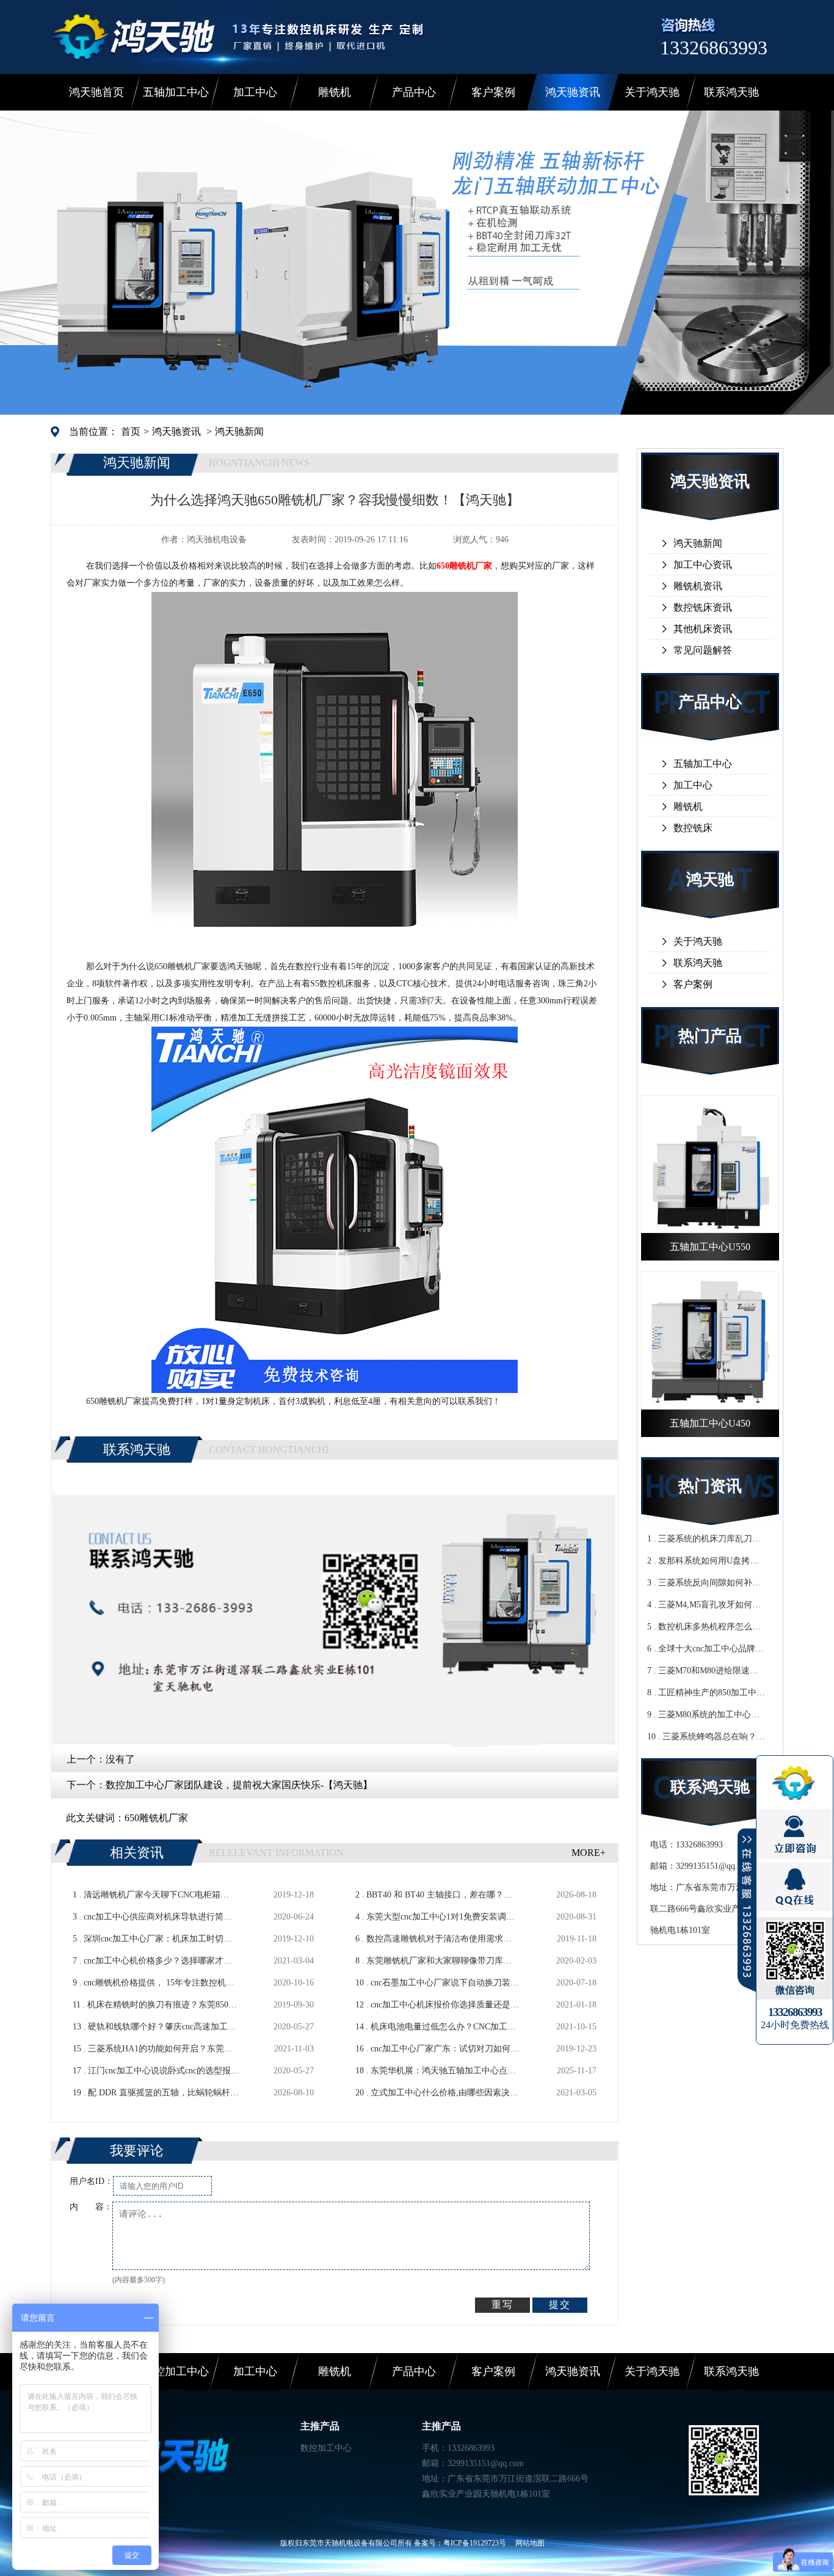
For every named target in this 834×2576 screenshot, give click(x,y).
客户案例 (493, 92)
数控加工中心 (176, 2371)
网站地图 (530, 2543)
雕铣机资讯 (698, 586)
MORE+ (589, 1853)
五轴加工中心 (176, 92)
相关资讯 (137, 1853)
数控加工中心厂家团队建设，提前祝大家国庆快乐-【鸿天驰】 (239, 1785)
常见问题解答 (703, 650)
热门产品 (710, 1036)
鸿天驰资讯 (573, 92)
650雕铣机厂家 (156, 1818)
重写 (502, 2305)
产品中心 (414, 92)
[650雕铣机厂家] (335, 953)
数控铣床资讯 (703, 607)
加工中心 (255, 92)
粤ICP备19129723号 (475, 2543)
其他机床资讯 (703, 629)
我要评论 (137, 2151)
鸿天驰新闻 (239, 431)
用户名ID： (91, 2181)
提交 (560, 2305)
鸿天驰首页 (96, 92)
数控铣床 (693, 828)
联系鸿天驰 (731, 92)
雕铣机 (335, 92)
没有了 (120, 1759)
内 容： (91, 2207)
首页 (131, 431)
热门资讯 (710, 1486)
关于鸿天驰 (652, 92)
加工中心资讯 (703, 565)
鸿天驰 (710, 880)
